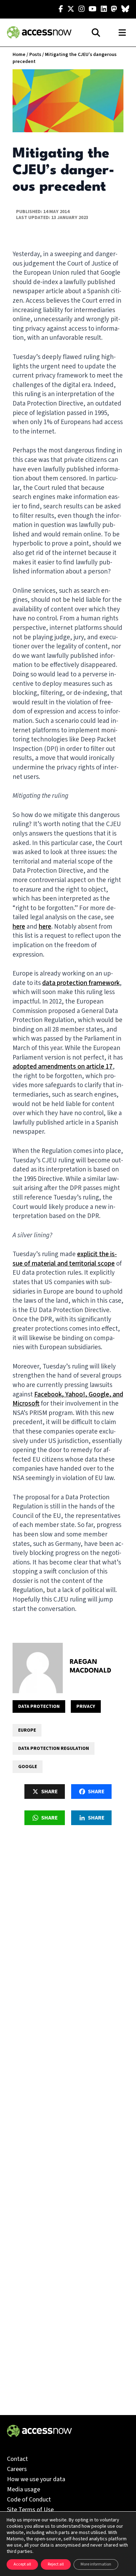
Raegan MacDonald (90, 1666)
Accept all (22, 2564)
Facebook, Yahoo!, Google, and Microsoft (68, 1399)
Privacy (86, 1706)
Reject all (56, 2564)
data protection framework (81, 983)
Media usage (24, 2489)
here (19, 927)
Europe (27, 1730)
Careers (17, 2469)
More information (96, 2564)
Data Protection (39, 1706)
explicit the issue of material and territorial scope (65, 1259)
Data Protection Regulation (54, 1748)
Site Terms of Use (30, 2510)
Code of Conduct (29, 2500)
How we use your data (36, 2479)
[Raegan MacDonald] (38, 1668)
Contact (17, 2459)
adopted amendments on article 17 (63, 1067)
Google (28, 1767)
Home (19, 55)
